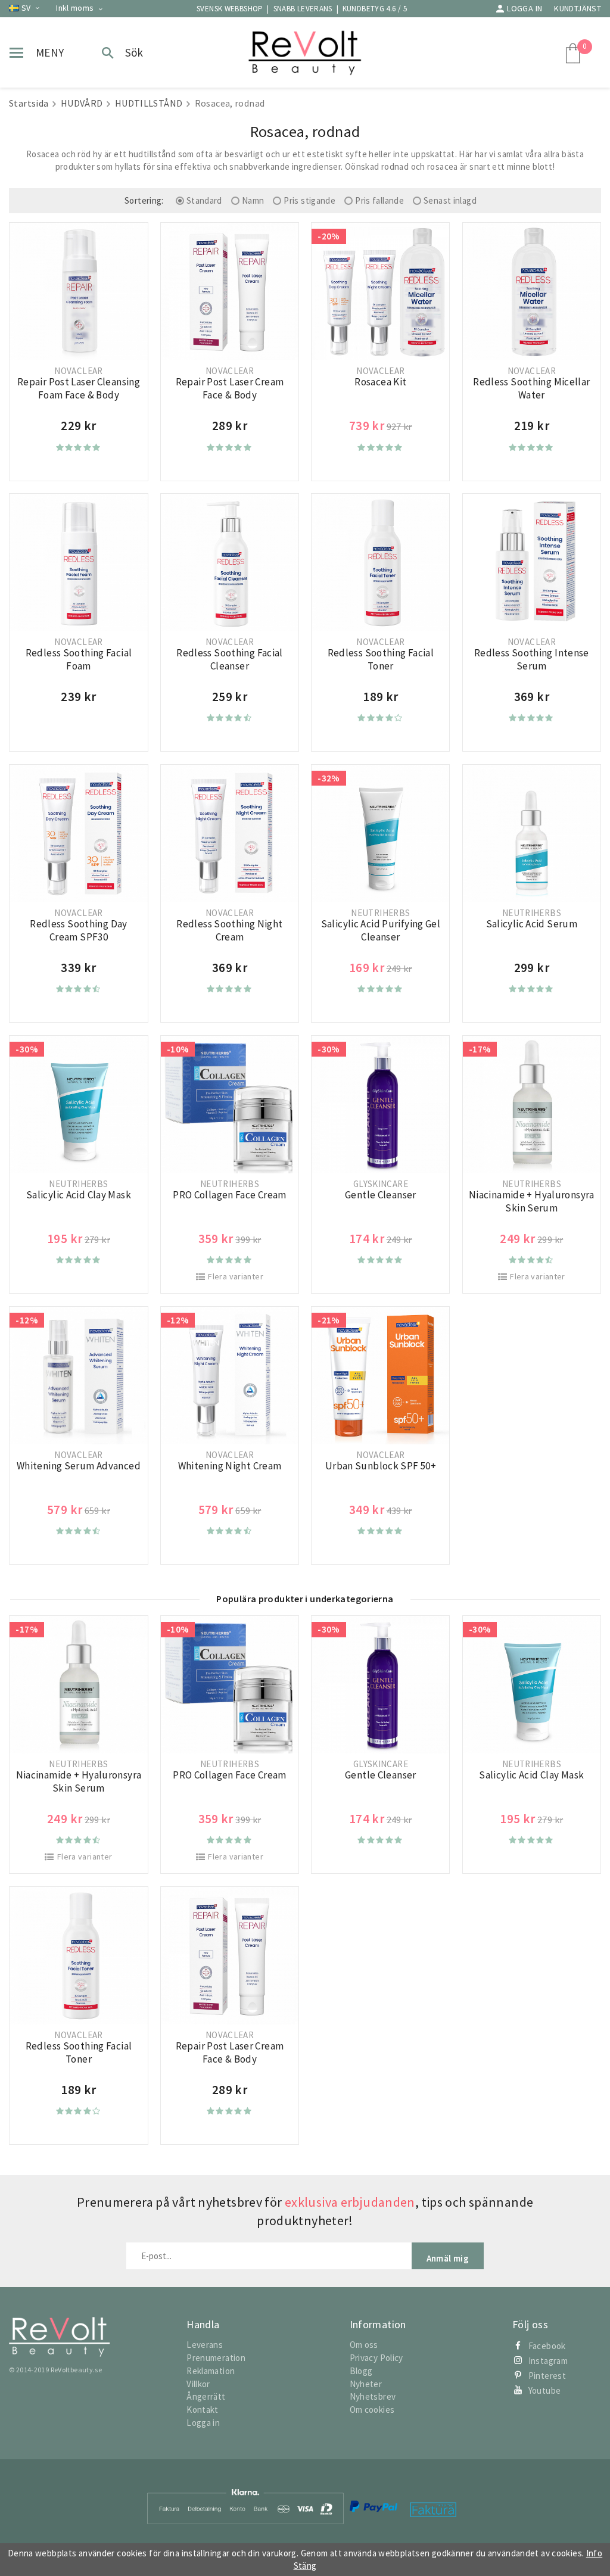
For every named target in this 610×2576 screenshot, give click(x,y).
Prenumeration (216, 2358)
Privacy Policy (376, 2358)
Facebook (547, 2346)
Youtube (545, 2390)
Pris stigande (309, 200)
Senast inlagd (450, 200)
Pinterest (547, 2376)
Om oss (364, 2345)
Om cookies (372, 2410)
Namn (253, 200)
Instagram (548, 2361)
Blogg (361, 2371)
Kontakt (203, 2410)
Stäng (305, 2566)
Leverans (205, 2345)
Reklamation (211, 2371)
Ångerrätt (206, 2396)
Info (595, 2553)
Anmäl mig (448, 2258)
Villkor (198, 2384)
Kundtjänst (578, 8)
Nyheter (366, 2384)
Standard (204, 200)
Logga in (525, 8)
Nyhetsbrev (373, 2396)
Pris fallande (379, 200)
